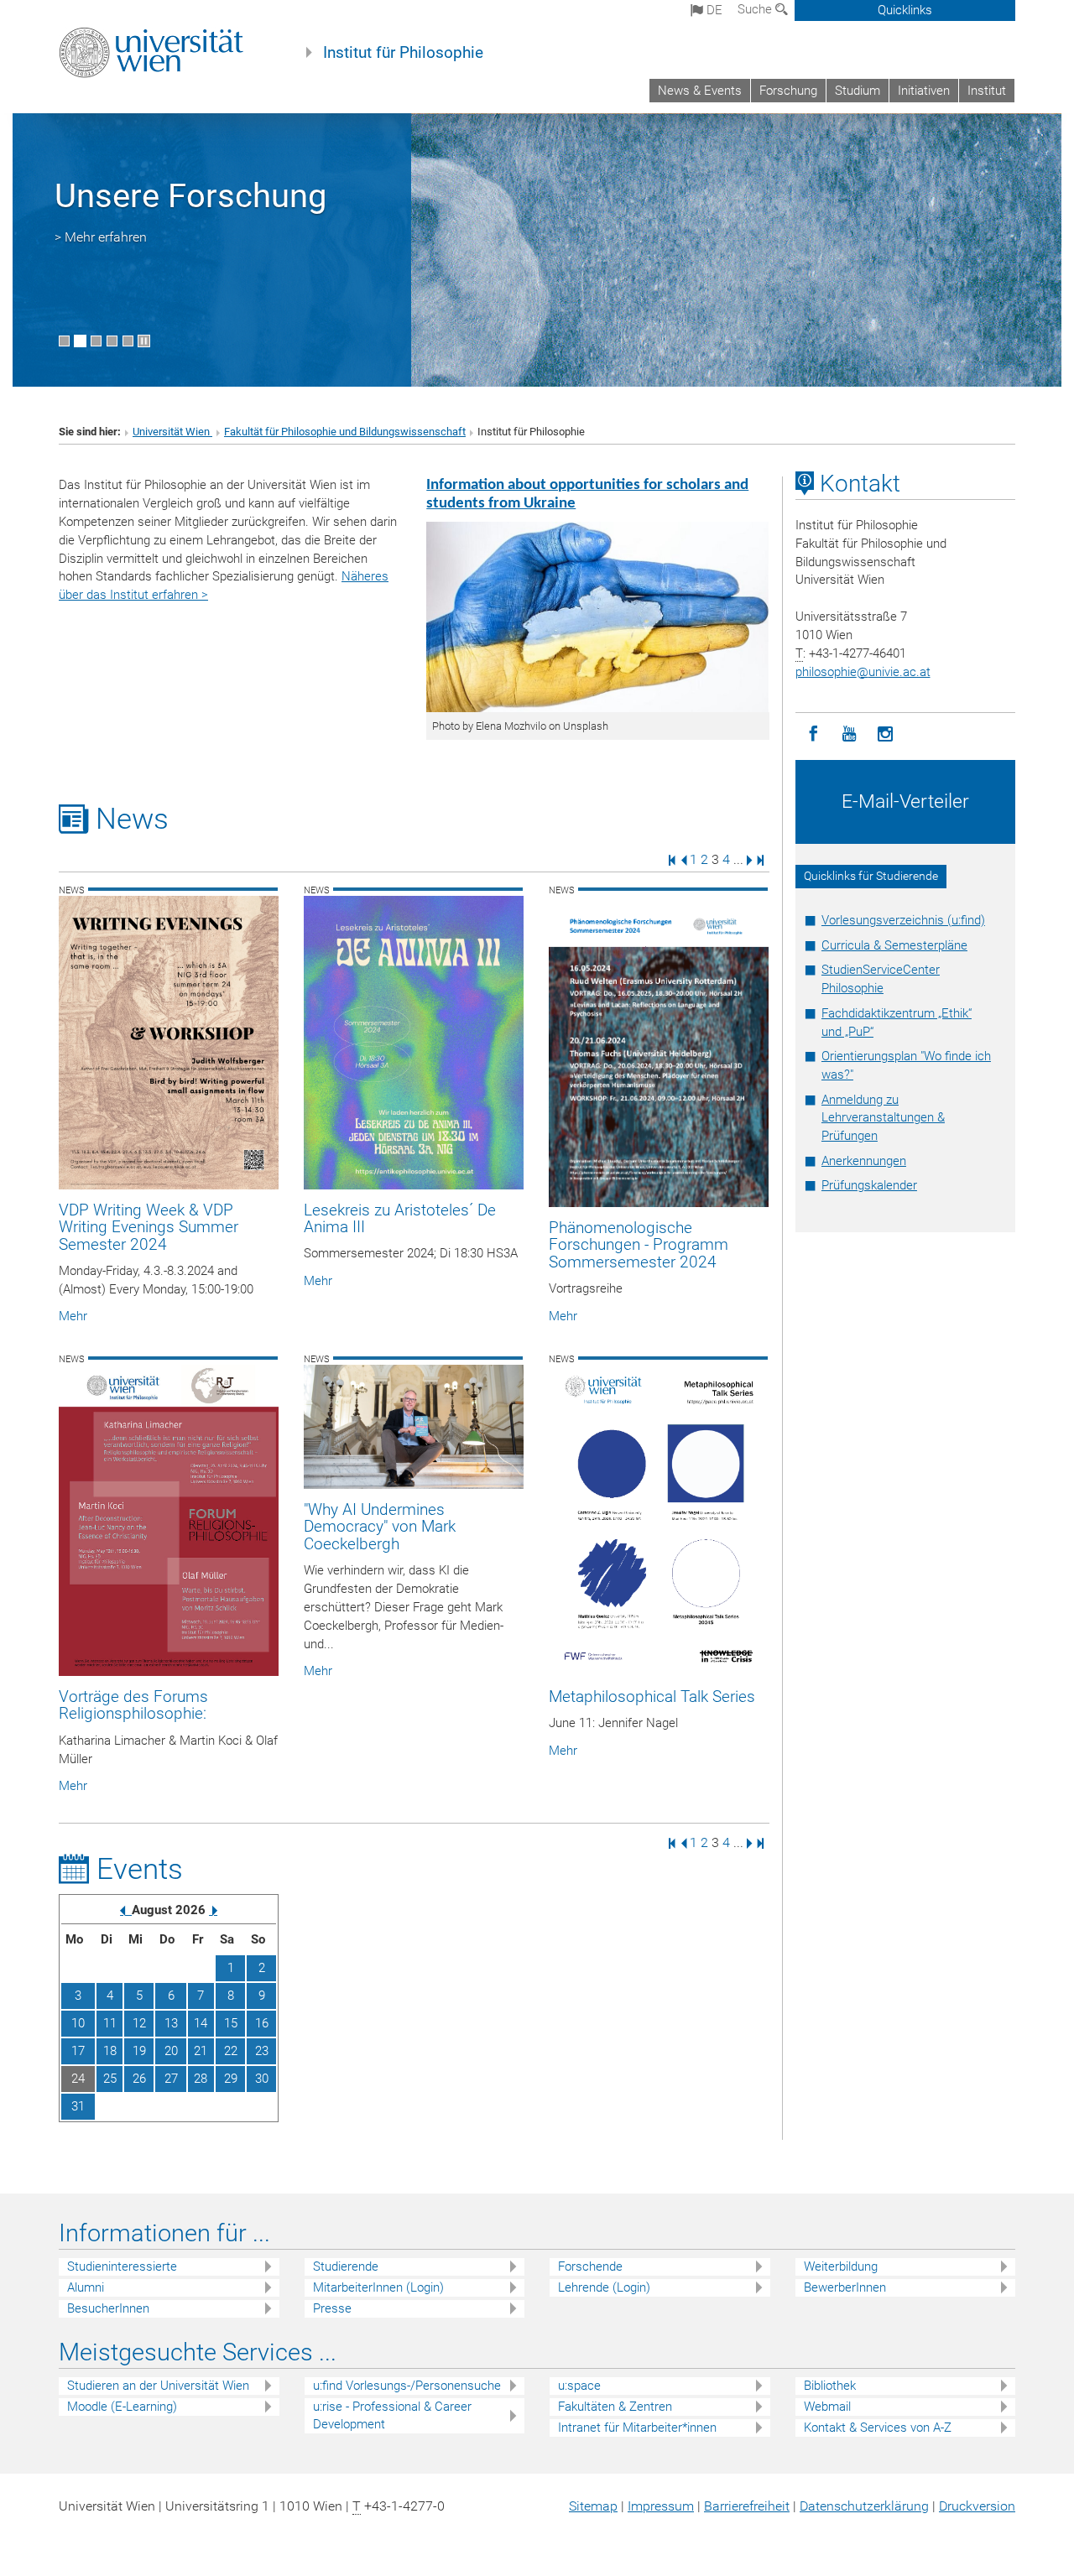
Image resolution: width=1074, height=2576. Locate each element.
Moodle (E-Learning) (122, 2407)
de (713, 10)
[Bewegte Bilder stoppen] (144, 341)
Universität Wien (172, 432)
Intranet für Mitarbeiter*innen (637, 2428)
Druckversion (977, 2506)
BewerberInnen (845, 2287)
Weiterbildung (841, 2266)
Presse (332, 2308)
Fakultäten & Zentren (615, 2407)
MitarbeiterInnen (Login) (378, 2287)
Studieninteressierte (122, 2266)
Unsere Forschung (190, 196)
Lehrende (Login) (604, 2287)
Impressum (661, 2506)
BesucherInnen (108, 2308)
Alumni (86, 2287)
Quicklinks (905, 10)
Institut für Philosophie (403, 53)
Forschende (590, 2266)
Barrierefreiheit (747, 2506)
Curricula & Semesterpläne (894, 945)
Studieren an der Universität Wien (158, 2386)
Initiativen (924, 91)
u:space (579, 2386)
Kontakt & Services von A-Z (878, 2428)
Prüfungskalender (869, 1185)
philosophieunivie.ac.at (863, 672)
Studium (858, 91)
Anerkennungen (864, 1161)
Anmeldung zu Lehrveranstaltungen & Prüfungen (883, 1118)
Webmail (827, 2407)
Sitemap (593, 2506)
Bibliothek (830, 2386)
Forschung (788, 91)
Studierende (346, 2266)
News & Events (700, 91)
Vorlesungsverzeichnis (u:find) (903, 920)
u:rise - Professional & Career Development (392, 2415)
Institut (987, 91)
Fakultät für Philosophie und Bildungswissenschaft (345, 432)
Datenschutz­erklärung (864, 2506)
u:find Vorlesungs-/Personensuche (407, 2386)
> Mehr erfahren (101, 237)
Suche (756, 9)
